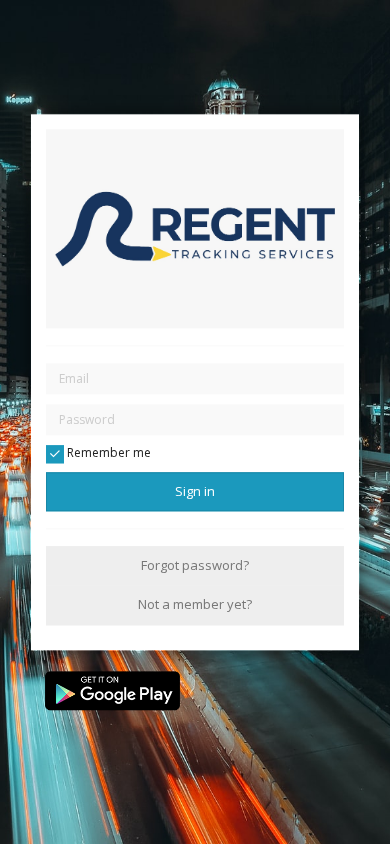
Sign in (195, 491)
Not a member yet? (195, 605)
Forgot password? (195, 565)
